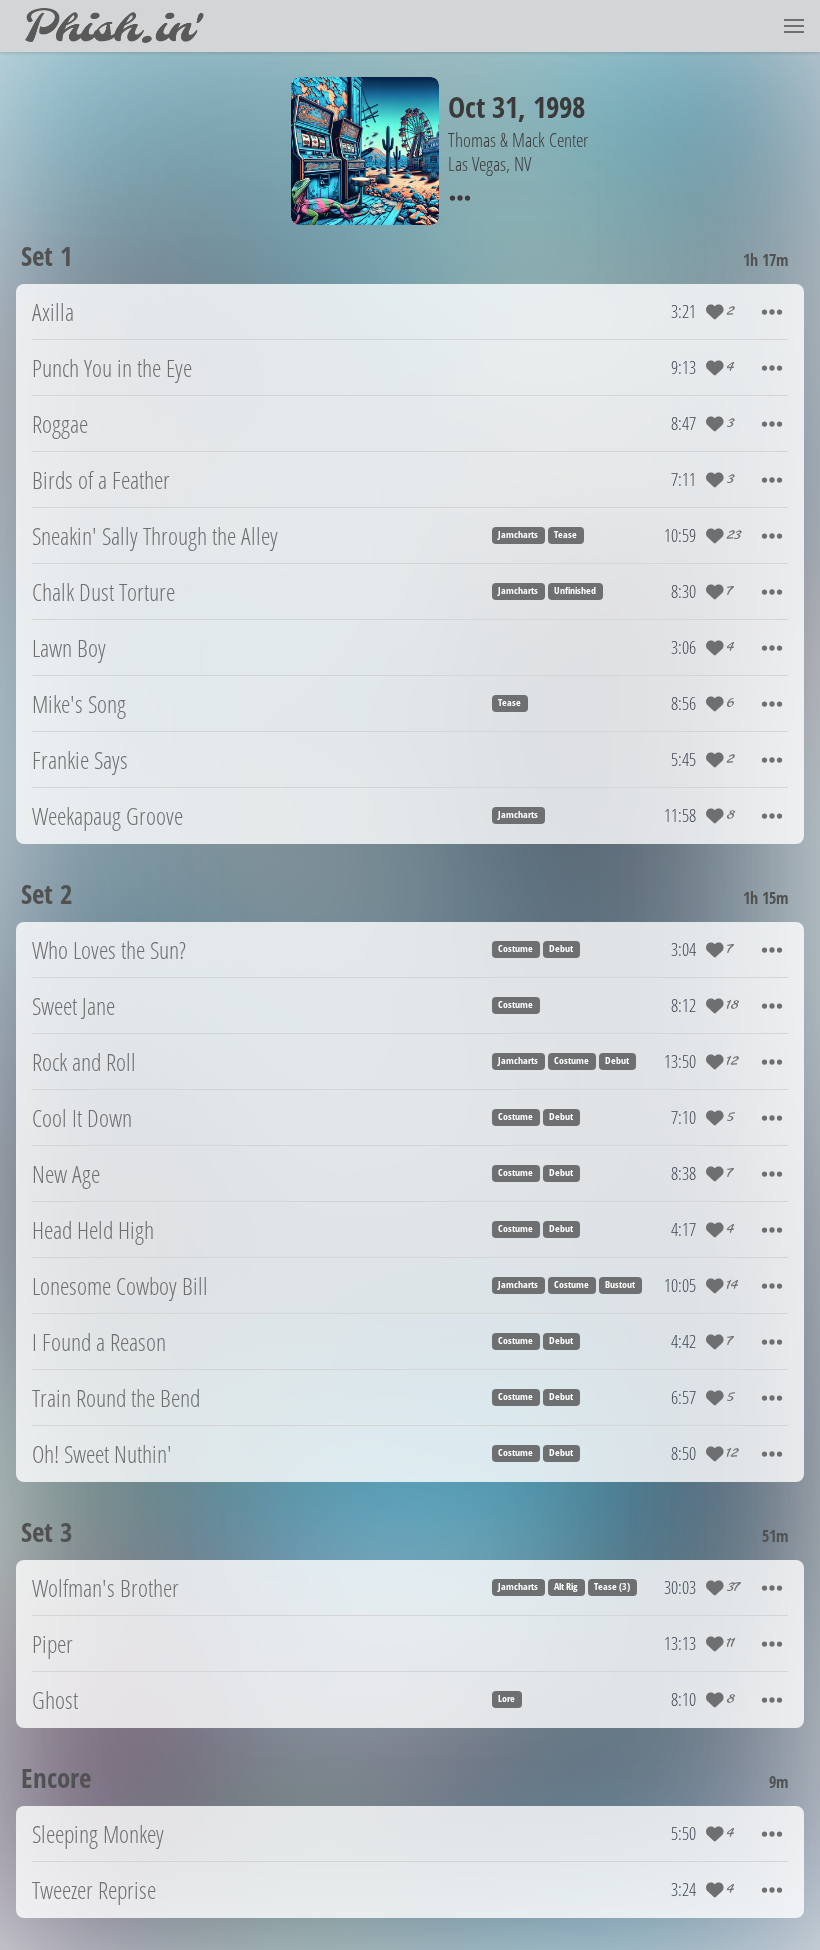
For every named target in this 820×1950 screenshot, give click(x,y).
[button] (794, 26)
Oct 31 (483, 106)
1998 (559, 106)
